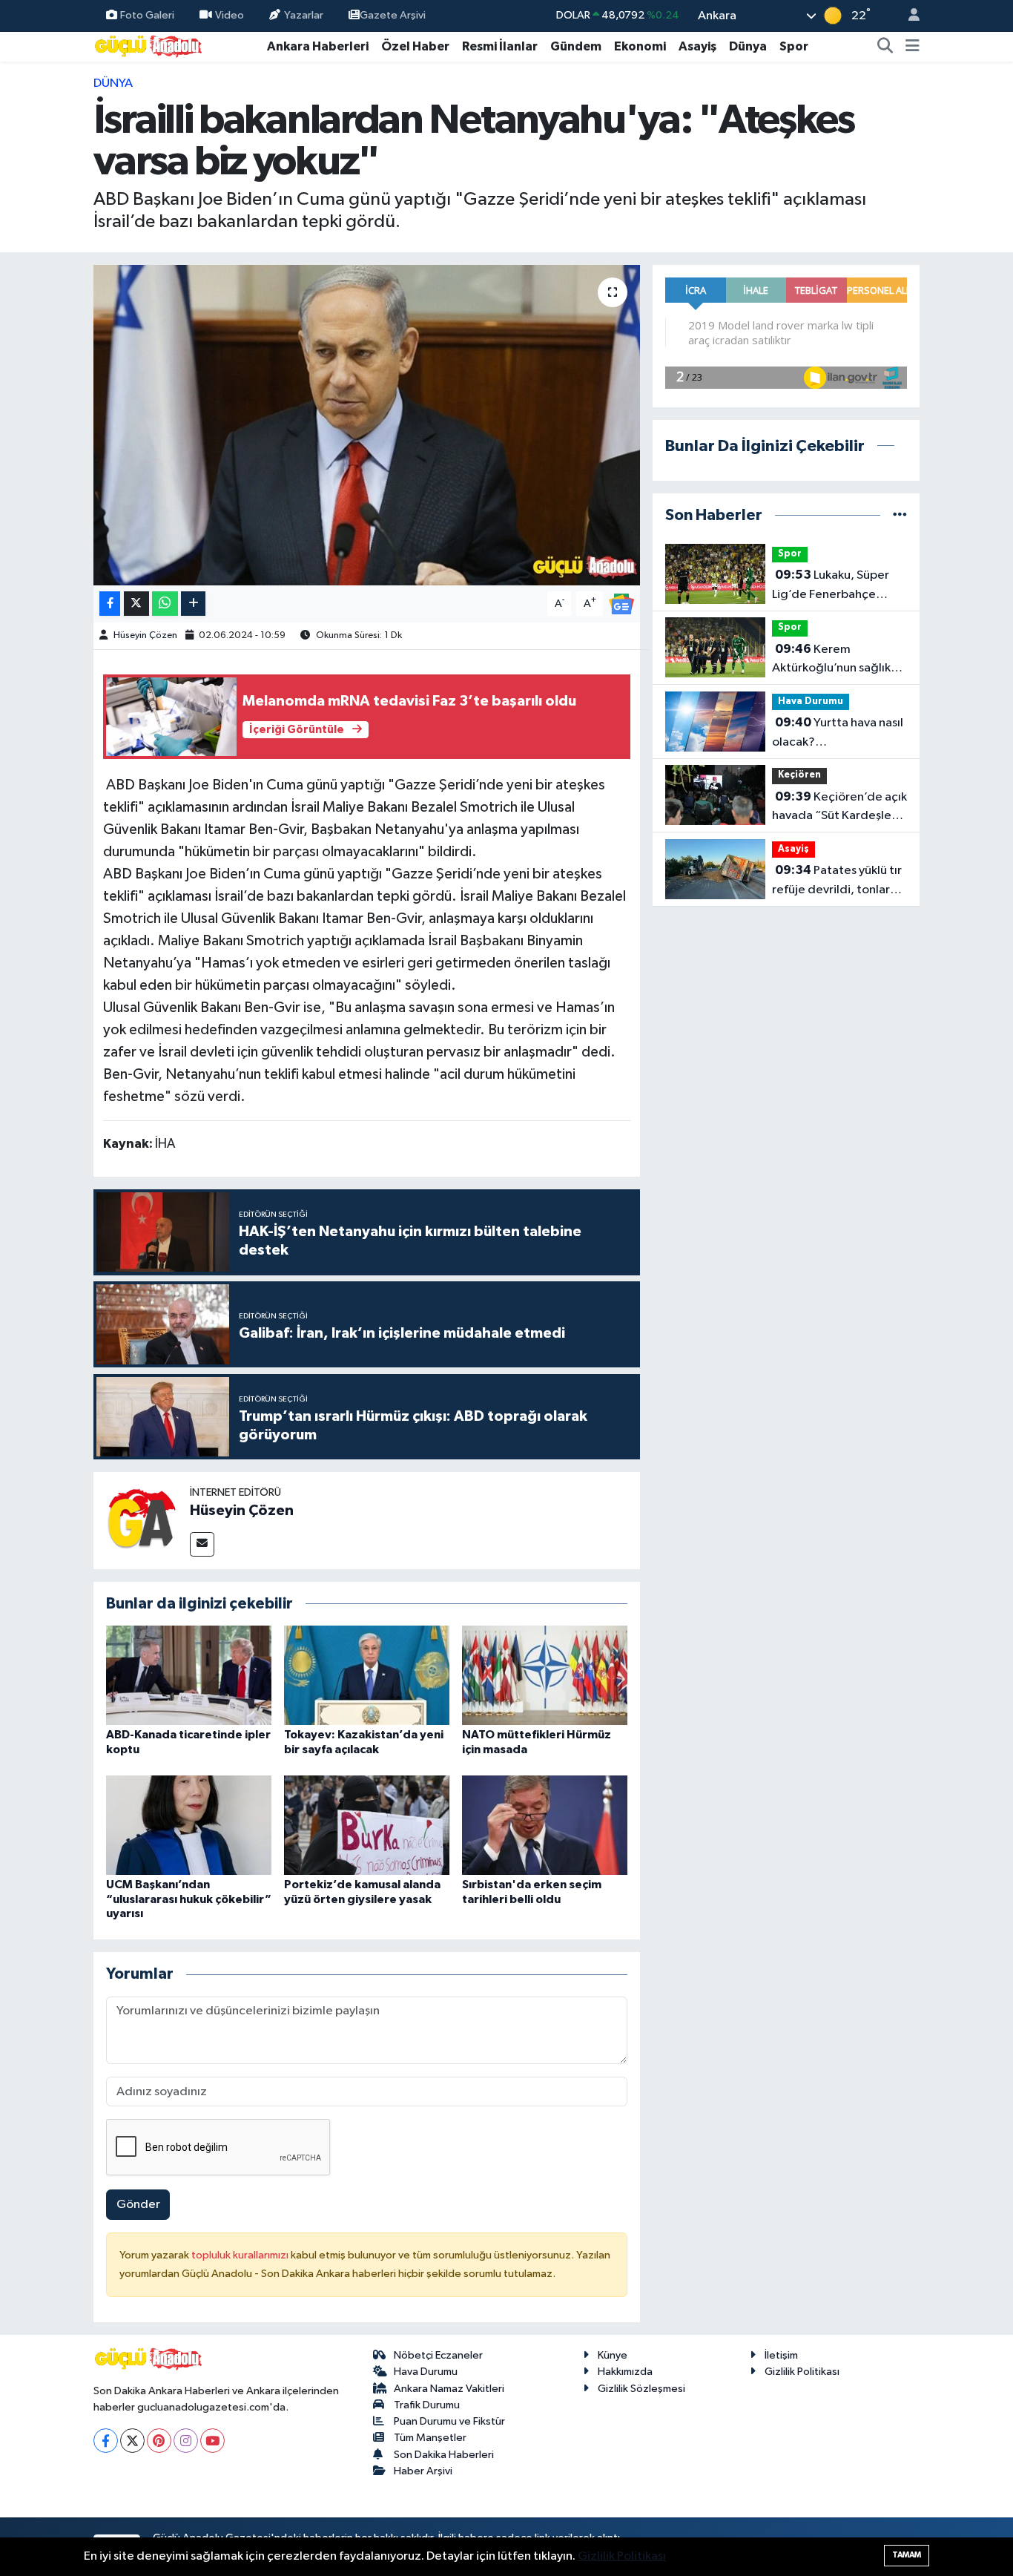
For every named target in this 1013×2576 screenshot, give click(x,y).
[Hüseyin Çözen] (142, 1520)
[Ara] (885, 47)
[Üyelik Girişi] (908, 16)
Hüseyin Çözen (145, 635)
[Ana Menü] (913, 47)
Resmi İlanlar (500, 46)
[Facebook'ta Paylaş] (110, 604)
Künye (613, 2355)
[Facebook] (106, 2441)
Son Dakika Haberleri (444, 2455)
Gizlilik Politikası (802, 2372)
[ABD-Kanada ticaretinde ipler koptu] (189, 1675)
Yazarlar (304, 15)
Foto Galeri (147, 15)
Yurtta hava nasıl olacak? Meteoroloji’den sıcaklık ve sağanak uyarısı (839, 734)
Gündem (576, 46)
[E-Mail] (202, 1544)
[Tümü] (900, 515)
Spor (794, 46)
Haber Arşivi (423, 2471)
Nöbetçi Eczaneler (438, 2355)
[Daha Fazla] (193, 604)
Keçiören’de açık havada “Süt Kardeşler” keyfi (839, 808)
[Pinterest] (159, 2441)
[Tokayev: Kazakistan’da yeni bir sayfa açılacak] (367, 1675)
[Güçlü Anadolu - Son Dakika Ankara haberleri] (149, 46)
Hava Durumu (811, 701)
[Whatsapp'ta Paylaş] (165, 604)
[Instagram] (186, 2441)
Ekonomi (640, 46)
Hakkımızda (625, 2372)
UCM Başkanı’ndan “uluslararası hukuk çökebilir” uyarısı (189, 1899)
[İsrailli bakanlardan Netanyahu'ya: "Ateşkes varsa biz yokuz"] (367, 425)
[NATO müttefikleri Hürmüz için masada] (545, 1675)
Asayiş (697, 46)
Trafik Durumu (427, 2405)
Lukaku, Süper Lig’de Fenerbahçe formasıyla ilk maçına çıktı (831, 586)
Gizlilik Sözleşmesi (641, 2389)
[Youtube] (212, 2441)
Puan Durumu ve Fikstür (449, 2421)
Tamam (907, 2555)
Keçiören (799, 775)
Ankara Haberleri (318, 46)
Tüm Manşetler (430, 2438)
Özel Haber (415, 46)
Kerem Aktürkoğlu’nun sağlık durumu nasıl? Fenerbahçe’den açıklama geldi (831, 660)
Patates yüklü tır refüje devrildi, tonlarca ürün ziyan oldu (838, 881)
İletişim (781, 2355)
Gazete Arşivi (393, 15)
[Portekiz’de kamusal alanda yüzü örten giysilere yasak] (367, 1825)
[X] (132, 2441)
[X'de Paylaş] (136, 604)
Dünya (748, 46)
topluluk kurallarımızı (241, 2255)
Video (230, 15)
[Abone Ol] (621, 604)
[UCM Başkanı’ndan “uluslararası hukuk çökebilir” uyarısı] (189, 1825)
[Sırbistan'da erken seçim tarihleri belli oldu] (545, 1825)
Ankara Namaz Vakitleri (449, 2389)
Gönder (138, 2205)
